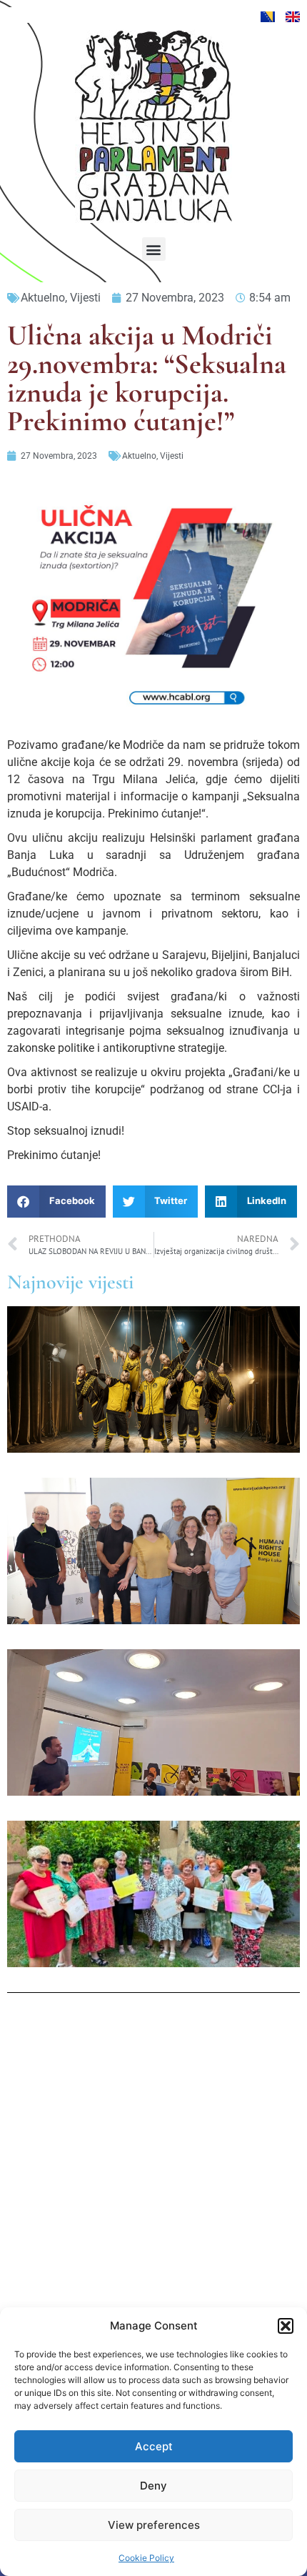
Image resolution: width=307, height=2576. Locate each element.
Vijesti (85, 298)
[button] (286, 2326)
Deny (153, 2486)
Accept (154, 2446)
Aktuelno (43, 298)
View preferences (154, 2525)
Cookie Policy (146, 2558)
